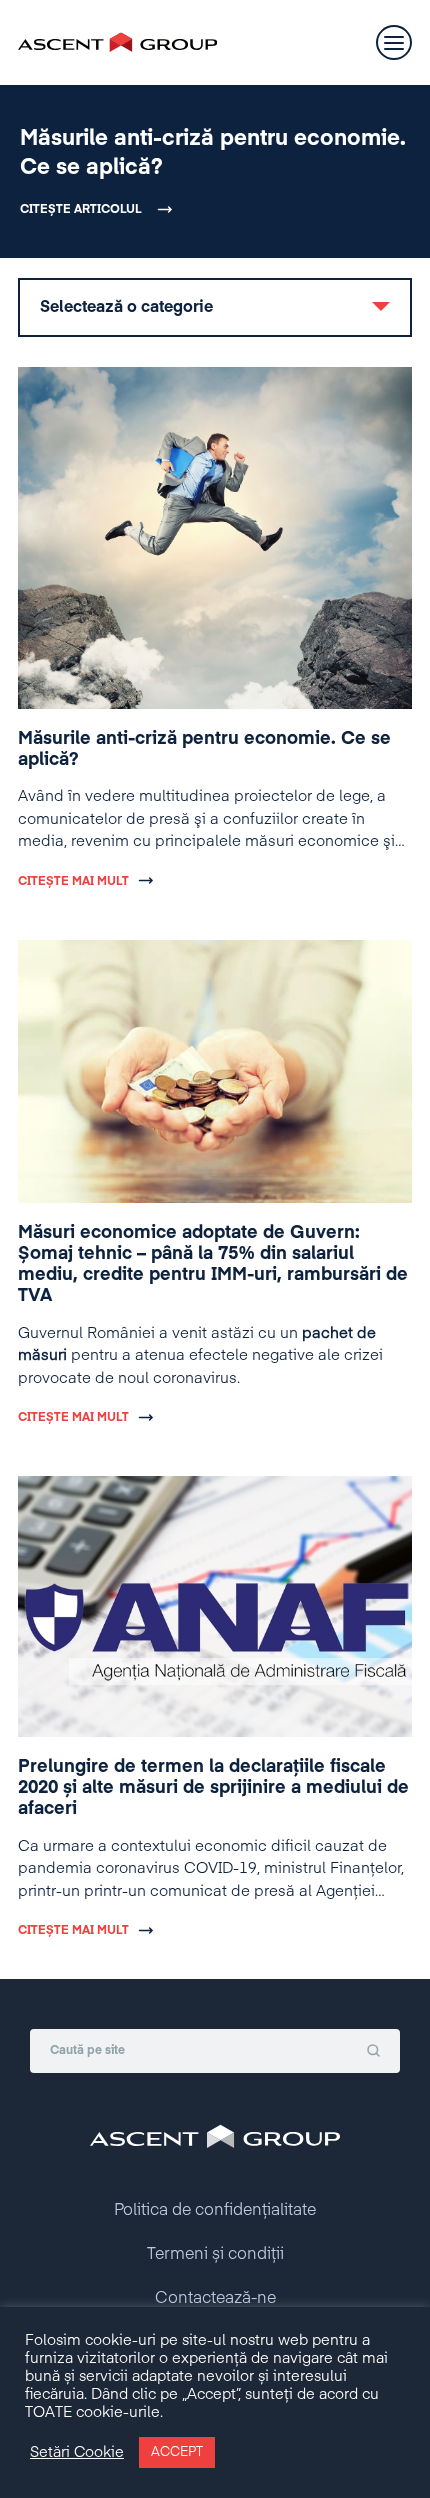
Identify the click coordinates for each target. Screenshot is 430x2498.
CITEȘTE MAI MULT (73, 882)
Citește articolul (81, 210)
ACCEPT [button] (177, 2452)
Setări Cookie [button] (77, 2453)
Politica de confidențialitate (215, 2211)
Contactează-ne (215, 2299)
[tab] (215, 307)
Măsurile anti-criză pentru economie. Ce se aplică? (213, 153)
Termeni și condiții (215, 2255)
